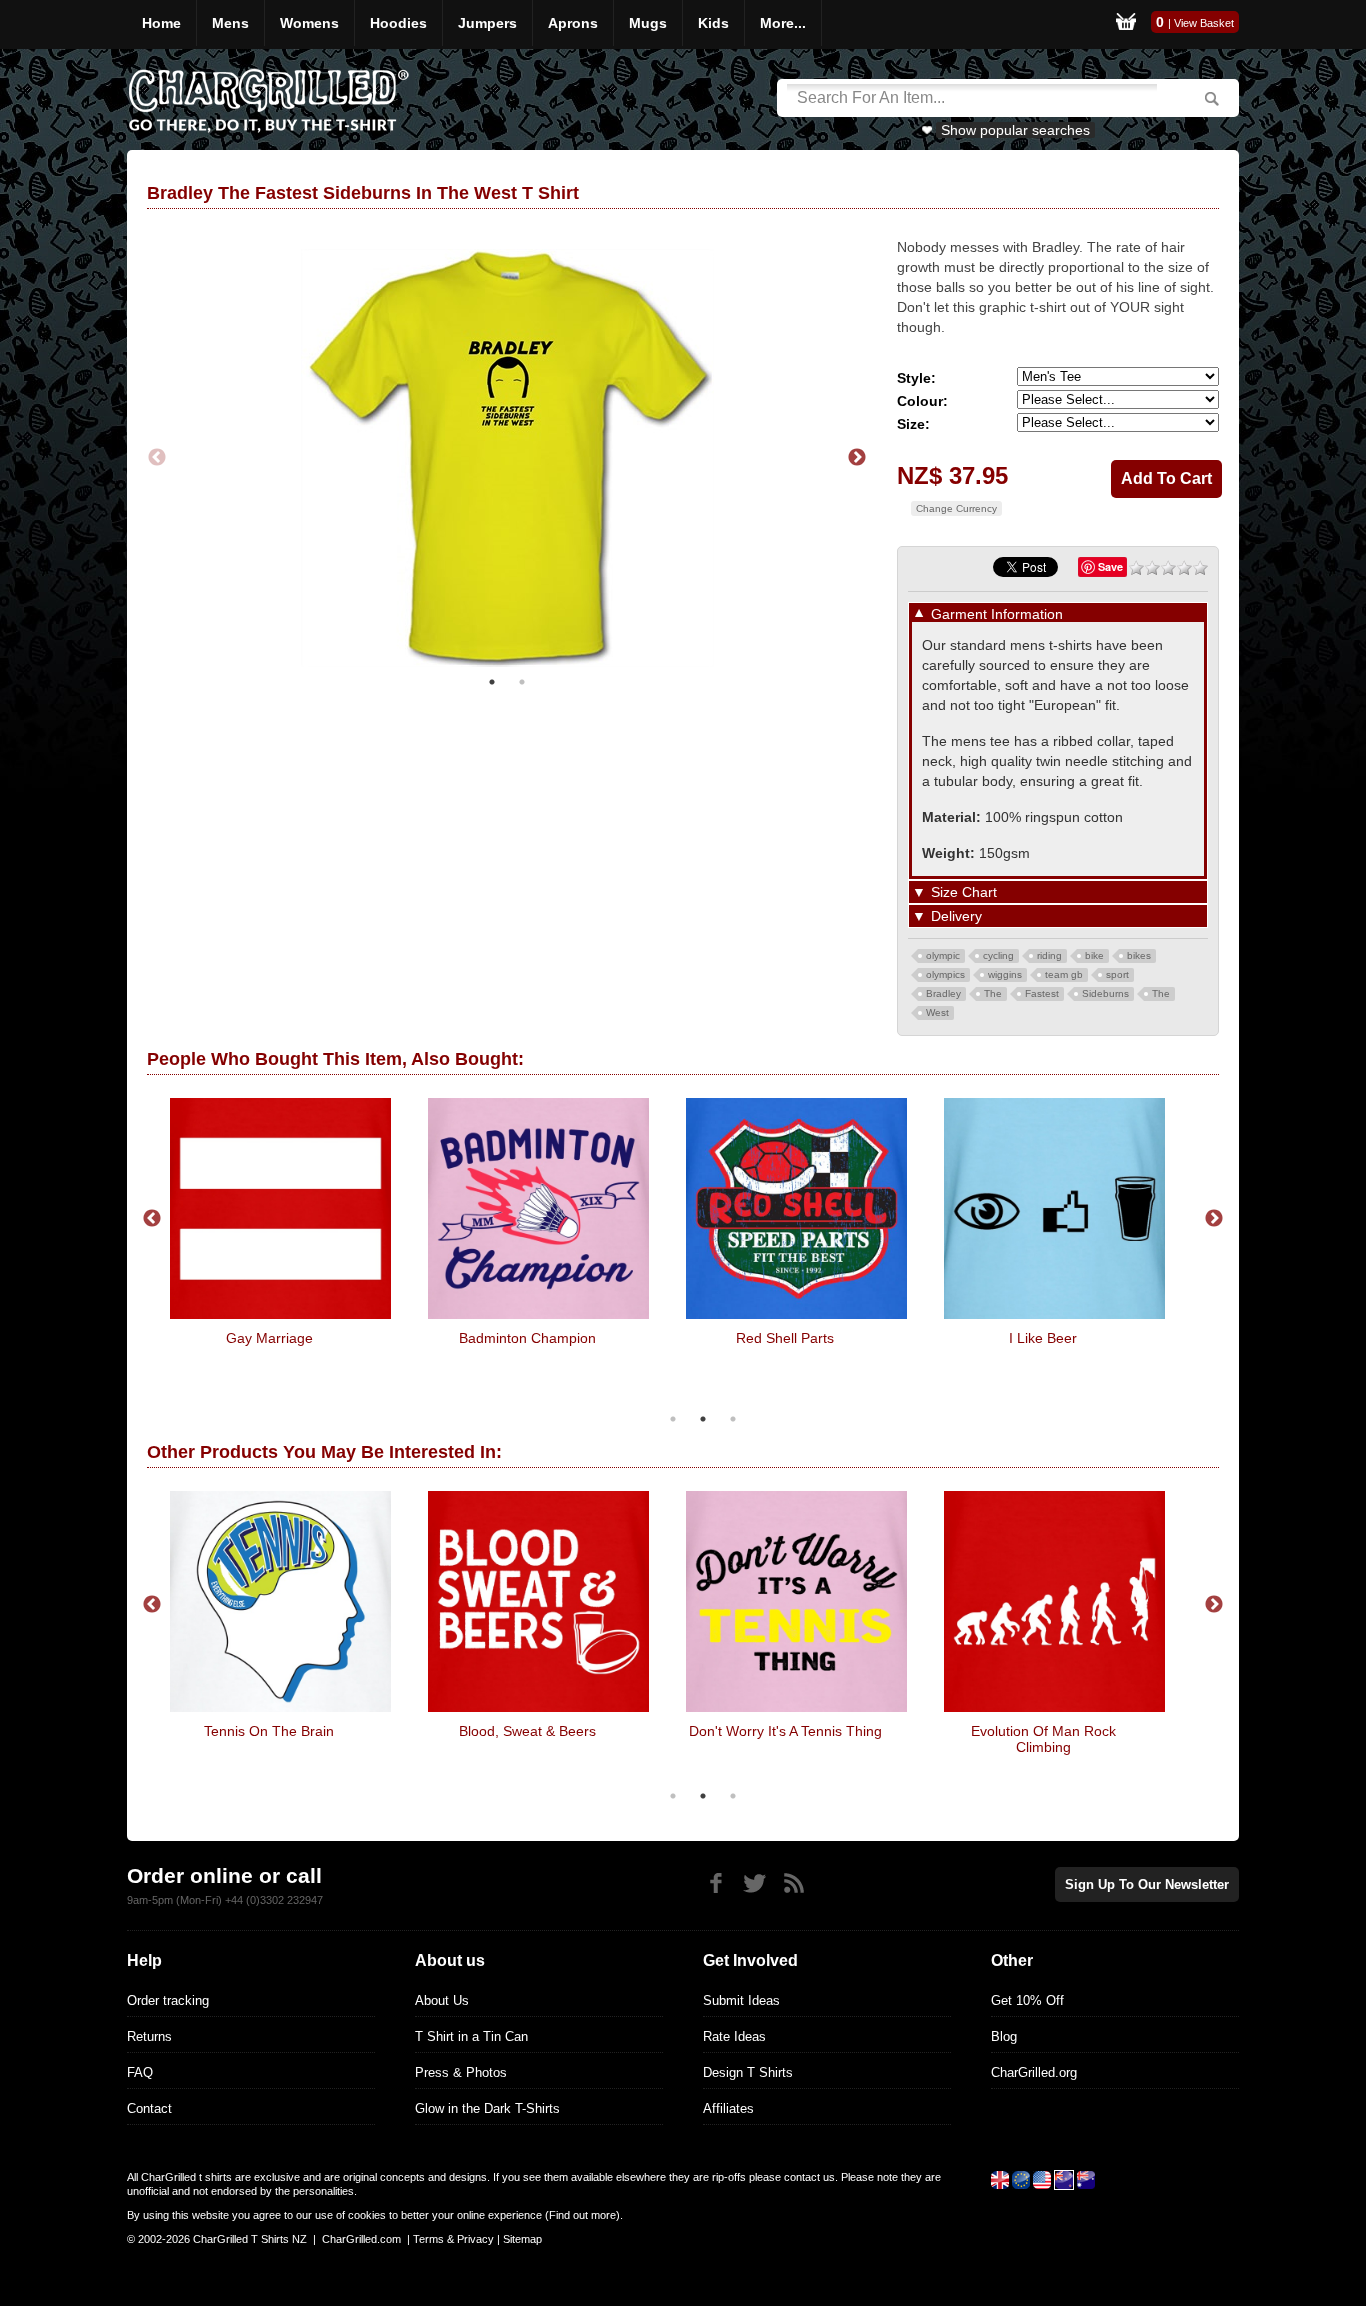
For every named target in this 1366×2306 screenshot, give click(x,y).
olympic (943, 955)
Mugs (648, 23)
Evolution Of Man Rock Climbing (1043, 1739)
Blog (1004, 2036)
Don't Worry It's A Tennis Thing (785, 1731)
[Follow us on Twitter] (754, 1883)
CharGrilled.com (361, 2239)
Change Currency (956, 508)
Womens (309, 23)
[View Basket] (1126, 24)
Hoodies (398, 23)
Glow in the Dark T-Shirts (487, 2108)
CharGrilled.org (1034, 2072)
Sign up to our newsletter (1147, 1884)
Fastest (1042, 993)
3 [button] (733, 1419)
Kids (713, 23)
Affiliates (728, 2108)
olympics (945, 974)
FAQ (140, 2072)
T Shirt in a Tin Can (471, 2036)
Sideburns (1105, 993)
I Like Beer (1043, 1338)
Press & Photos (461, 2072)
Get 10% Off (1027, 2000)
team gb (1064, 974)
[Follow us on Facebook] (715, 1883)
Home (161, 23)
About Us (442, 2000)
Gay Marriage (269, 1338)
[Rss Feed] (793, 1883)
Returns (149, 2036)
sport (1117, 974)
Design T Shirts (748, 2072)
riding (1049, 955)
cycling (998, 955)
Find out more (582, 2215)
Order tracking (168, 2000)
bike (1094, 955)
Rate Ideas (734, 2036)
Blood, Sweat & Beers (527, 1731)
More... (783, 23)
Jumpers (487, 23)
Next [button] (857, 458)
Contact (149, 2108)
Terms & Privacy (453, 2239)
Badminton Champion (527, 1338)
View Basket (1204, 23)
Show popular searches (1015, 130)
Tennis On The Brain (269, 1731)
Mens (230, 23)
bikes (1139, 955)
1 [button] (492, 682)
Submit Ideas (741, 2000)
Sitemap (522, 2239)
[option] (507, 458)
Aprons (573, 23)
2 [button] (522, 682)
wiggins (1005, 974)
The (993, 993)
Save (1110, 566)
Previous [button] (157, 458)
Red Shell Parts (785, 1338)
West (937, 1012)
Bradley (943, 993)
